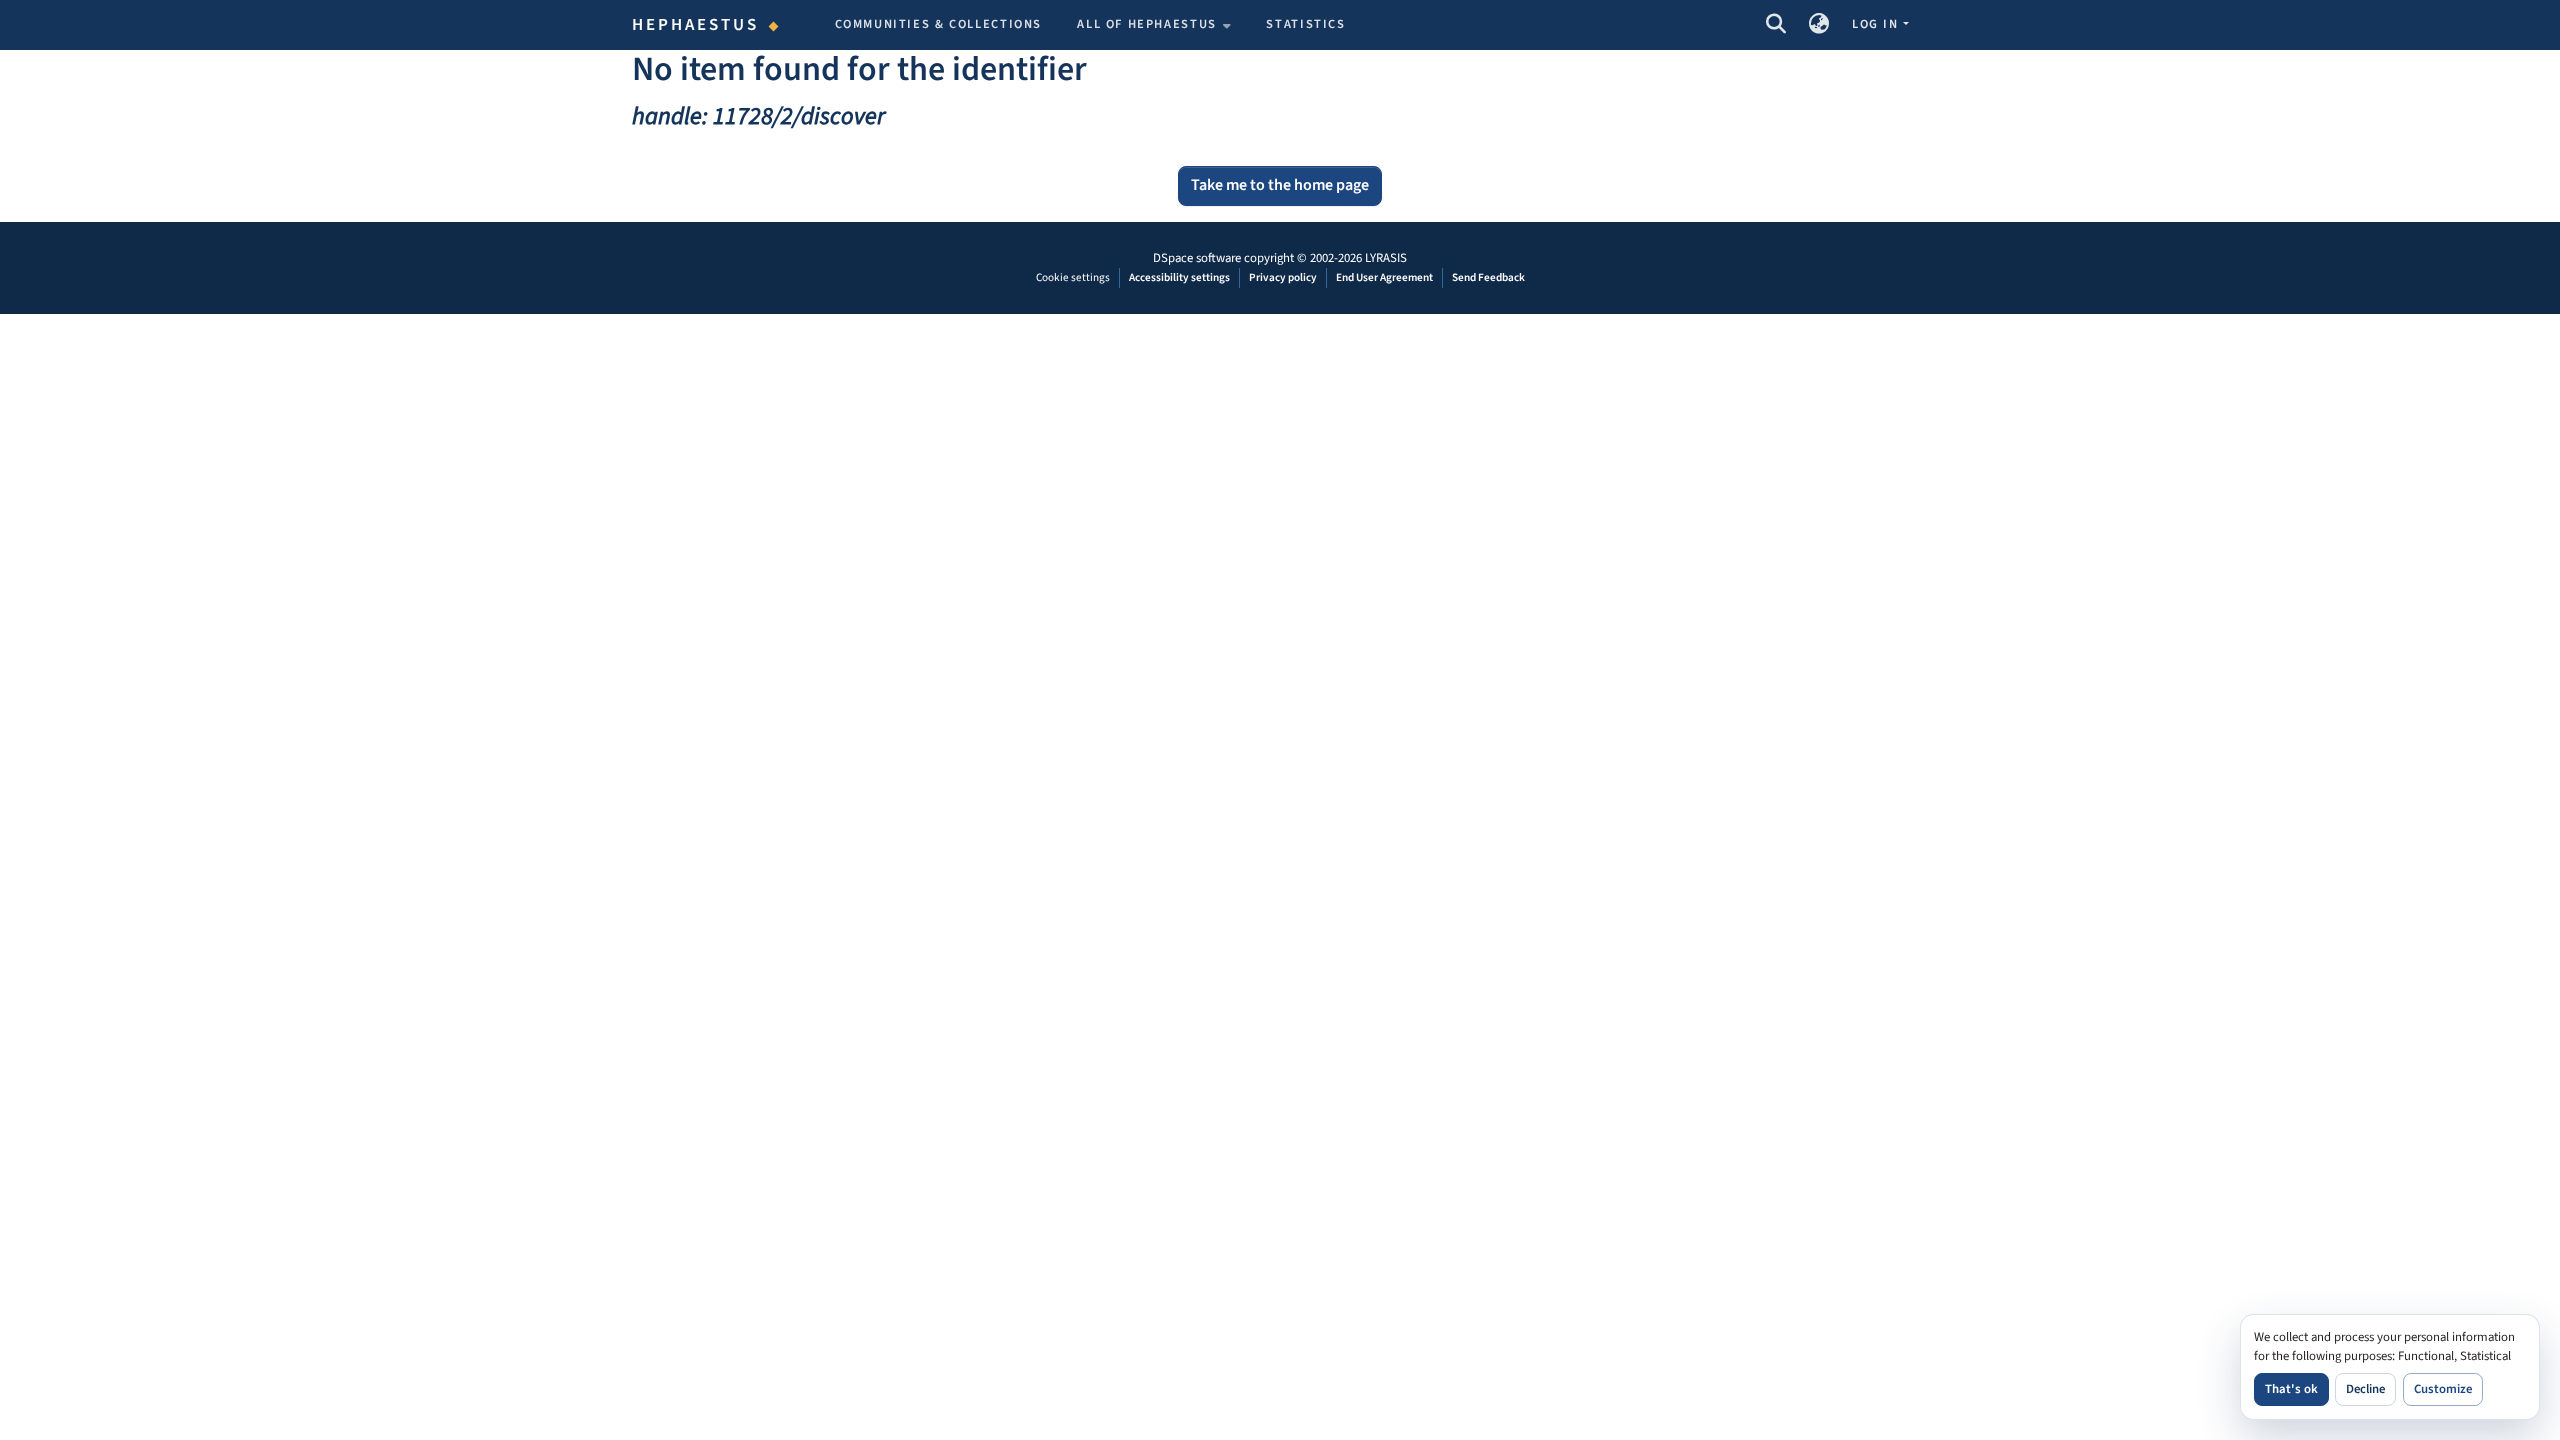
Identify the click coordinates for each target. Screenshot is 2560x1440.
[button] (1775, 25)
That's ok (2291, 1389)
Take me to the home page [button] (1280, 185)
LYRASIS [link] (1386, 258)
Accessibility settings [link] (1179, 277)
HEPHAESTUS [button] (696, 25)
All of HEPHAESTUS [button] (1147, 24)
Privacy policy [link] (1283, 277)
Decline (2365, 1389)
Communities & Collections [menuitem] (939, 24)
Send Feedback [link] (1488, 277)
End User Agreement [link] (1384, 277)
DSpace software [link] (1197, 258)
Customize (2443, 1389)
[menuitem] (1154, 25)
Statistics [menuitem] (1305, 24)
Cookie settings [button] (1073, 277)
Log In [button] (1877, 24)
